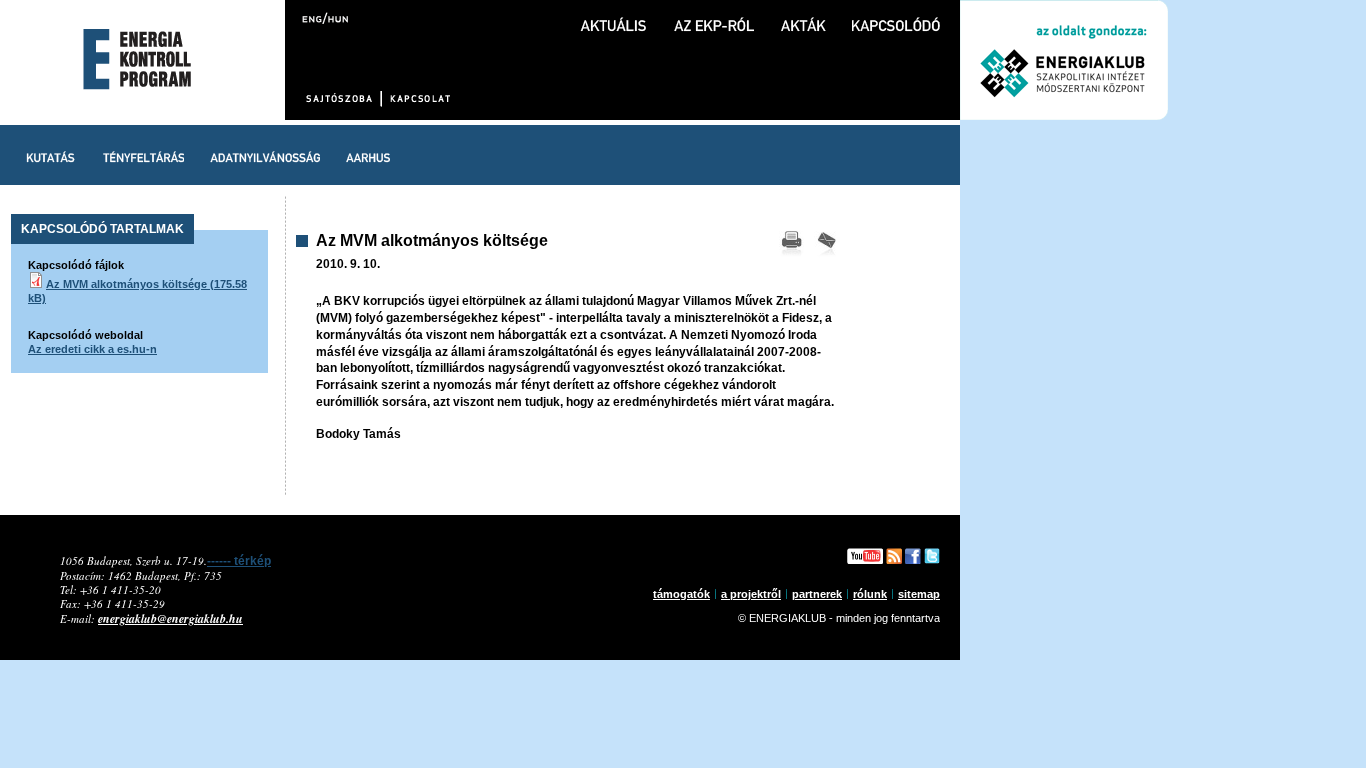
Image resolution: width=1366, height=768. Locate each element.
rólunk (870, 594)
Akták (803, 16)
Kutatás (51, 155)
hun (336, 17)
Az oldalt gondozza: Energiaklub (1064, 60)
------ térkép (239, 561)
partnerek (817, 594)
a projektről (751, 594)
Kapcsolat (419, 98)
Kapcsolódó (896, 16)
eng (313, 17)
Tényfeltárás (143, 155)
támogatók (681, 594)
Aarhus (368, 155)
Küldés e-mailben (827, 245)
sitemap (919, 594)
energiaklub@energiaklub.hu (170, 618)
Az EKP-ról (714, 16)
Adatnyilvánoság (265, 155)
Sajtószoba (342, 98)
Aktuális (614, 16)
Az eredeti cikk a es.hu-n (92, 349)
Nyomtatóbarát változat (791, 245)
